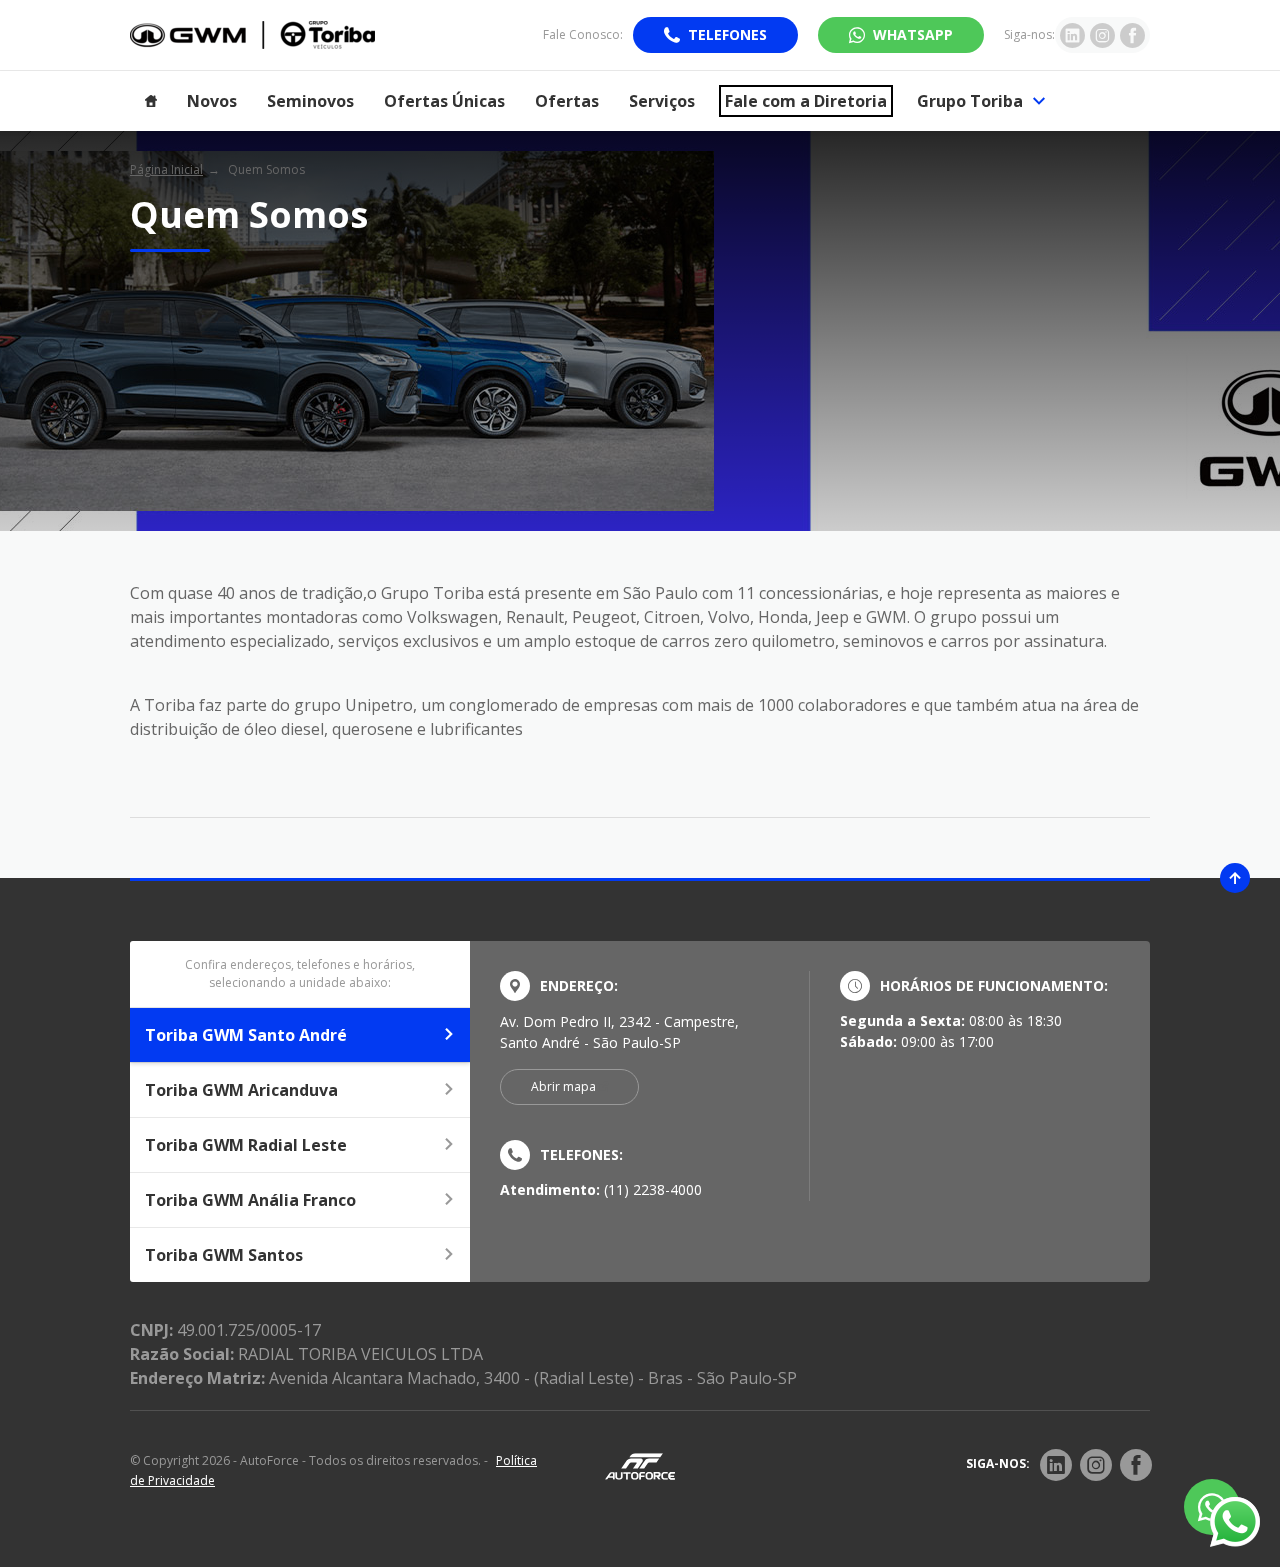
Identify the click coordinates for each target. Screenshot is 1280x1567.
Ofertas (567, 101)
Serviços (662, 101)
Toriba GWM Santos (224, 1255)
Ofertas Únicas (444, 101)
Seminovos (310, 101)
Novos (212, 101)
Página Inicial (166, 169)
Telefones (727, 34)
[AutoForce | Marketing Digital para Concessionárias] (640, 1465)
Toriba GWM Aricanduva (241, 1090)
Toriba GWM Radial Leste (246, 1145)
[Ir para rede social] (1072, 35)
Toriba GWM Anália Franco (250, 1200)
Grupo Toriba (970, 101)
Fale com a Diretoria (806, 101)
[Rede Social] (1056, 1465)
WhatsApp (913, 34)
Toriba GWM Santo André (246, 1035)
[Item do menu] (151, 101)
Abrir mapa (563, 1086)
